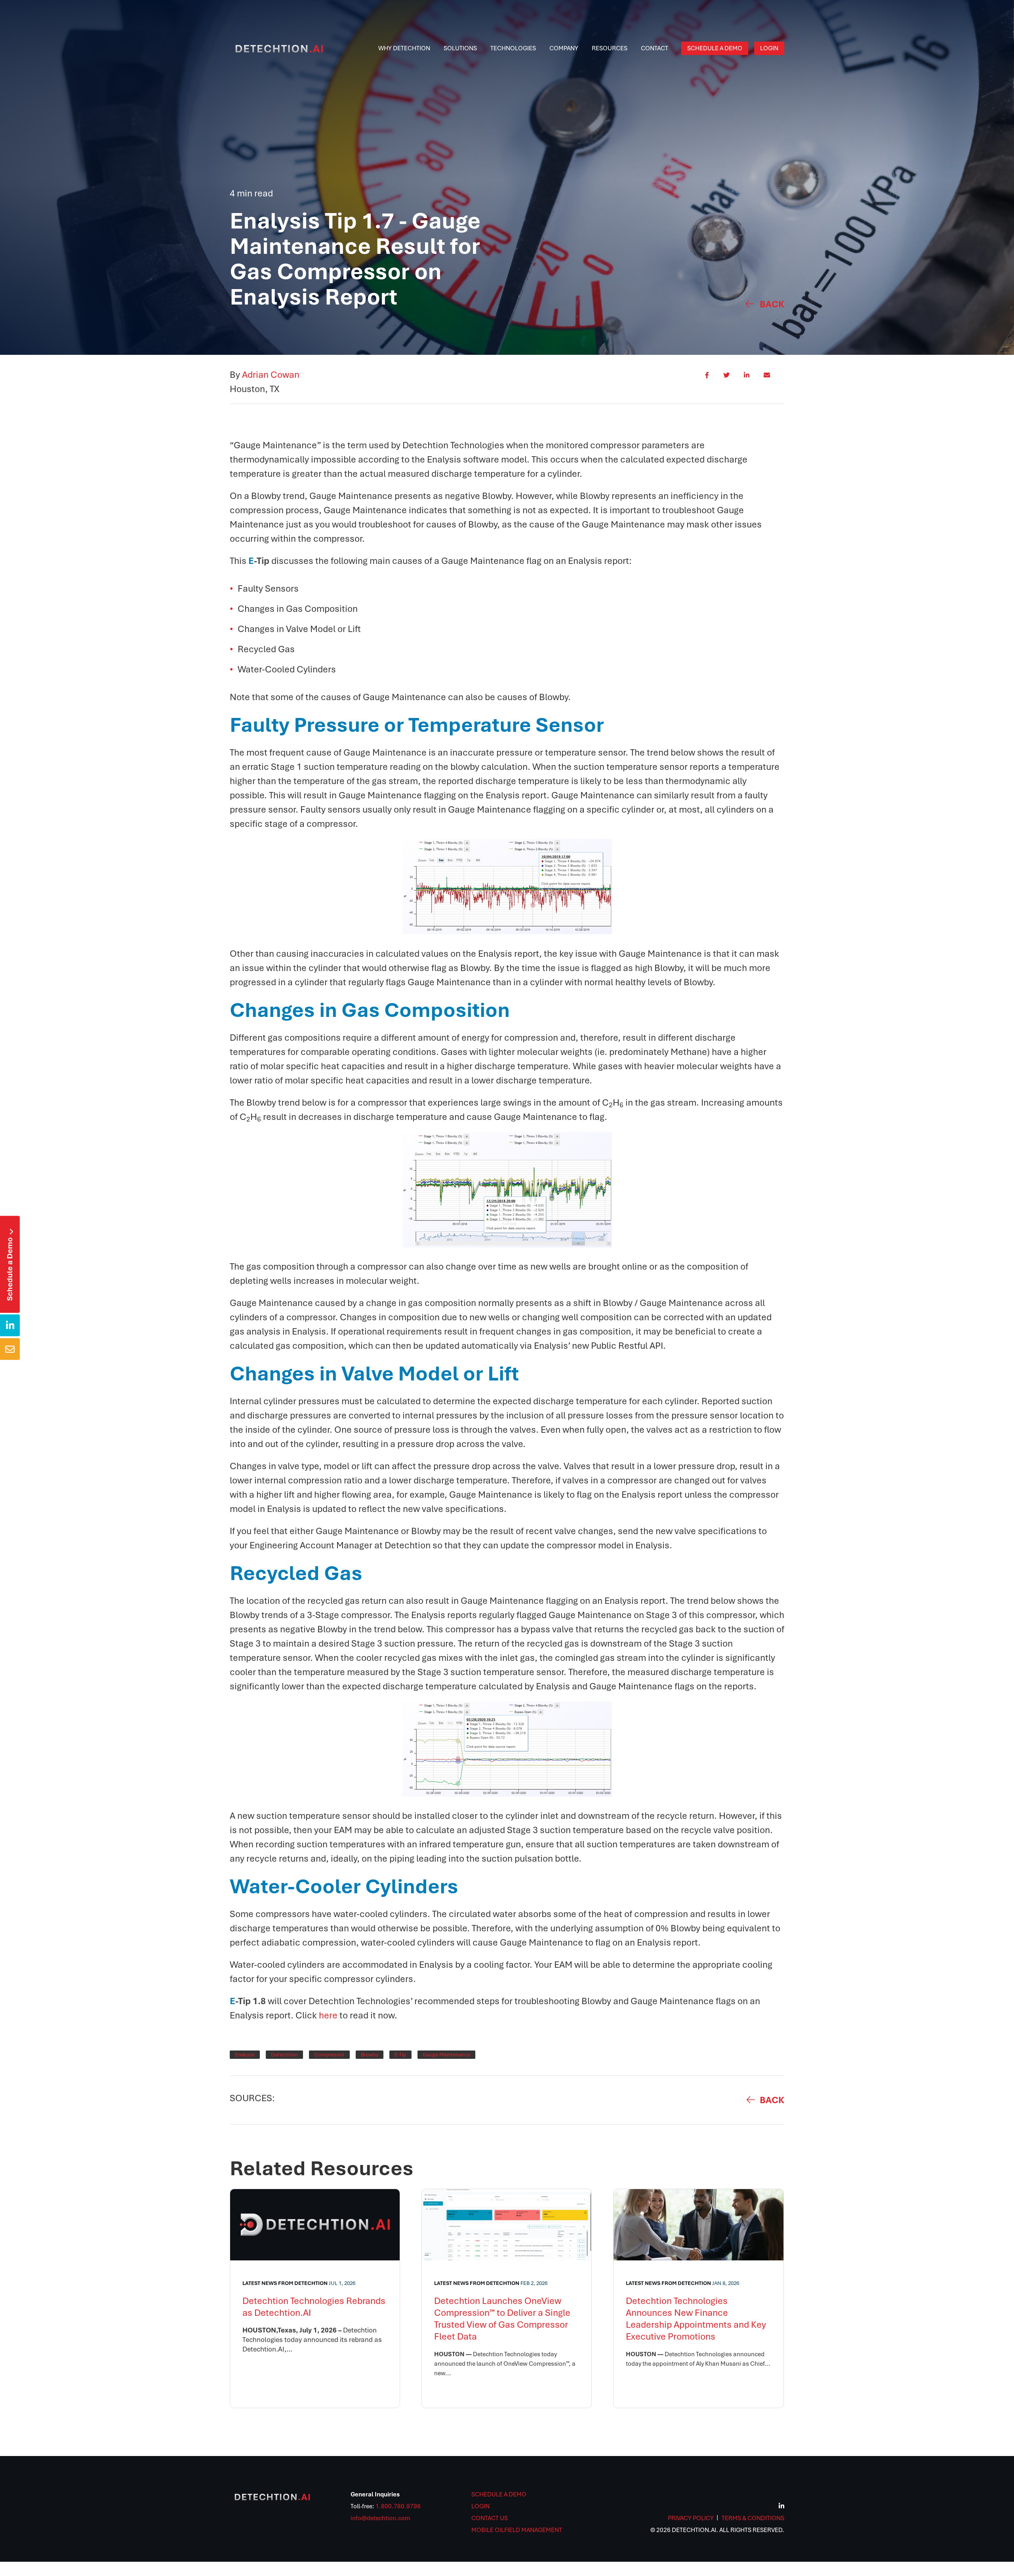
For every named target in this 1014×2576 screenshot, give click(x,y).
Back (772, 304)
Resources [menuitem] (610, 48)
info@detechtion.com (380, 2518)
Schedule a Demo (10, 1265)
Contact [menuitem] (655, 48)
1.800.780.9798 (398, 2506)
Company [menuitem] (564, 48)
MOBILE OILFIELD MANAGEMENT (517, 2530)
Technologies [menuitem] (513, 48)
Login (480, 2506)
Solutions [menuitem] (460, 48)
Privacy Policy (691, 2518)
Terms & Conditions (753, 2518)
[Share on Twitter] (726, 383)
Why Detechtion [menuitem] (404, 48)
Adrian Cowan (271, 375)
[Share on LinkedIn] (747, 383)
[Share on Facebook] (707, 383)
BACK (772, 2100)
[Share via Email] (767, 383)
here (328, 2015)
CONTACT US (490, 2518)
